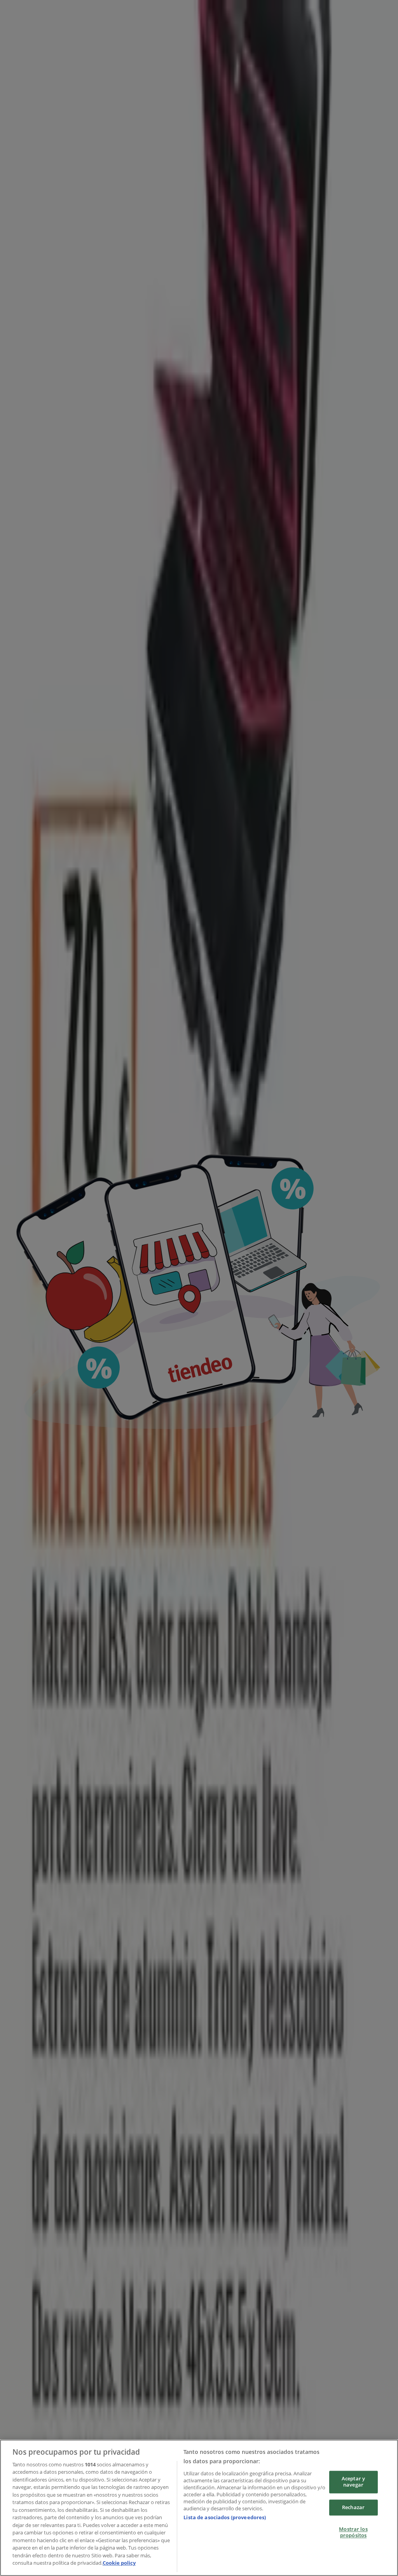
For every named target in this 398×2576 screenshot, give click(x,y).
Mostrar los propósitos (353, 2532)
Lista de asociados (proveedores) (225, 2517)
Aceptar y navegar (353, 2482)
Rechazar (353, 2507)
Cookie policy (119, 2563)
